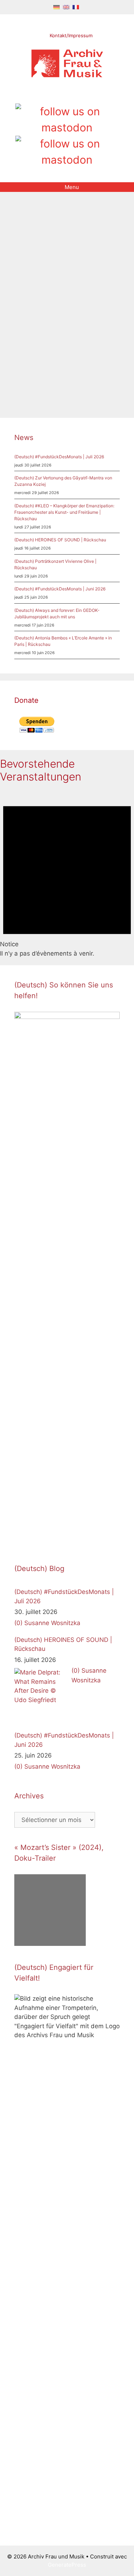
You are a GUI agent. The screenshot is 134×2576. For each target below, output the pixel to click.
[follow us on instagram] (67, 95)
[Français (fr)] (76, 7)
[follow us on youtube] (79, 95)
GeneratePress (67, 2565)
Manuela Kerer (82, 370)
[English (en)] (66, 7)
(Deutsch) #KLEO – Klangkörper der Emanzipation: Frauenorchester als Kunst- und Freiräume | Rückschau (64, 512)
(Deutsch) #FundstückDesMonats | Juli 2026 (59, 457)
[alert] (67, 874)
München (25, 379)
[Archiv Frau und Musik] (67, 75)
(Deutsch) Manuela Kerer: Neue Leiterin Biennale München (63, 286)
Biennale (32, 370)
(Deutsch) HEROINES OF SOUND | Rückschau (60, 540)
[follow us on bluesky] (67, 152)
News (29, 361)
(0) (18, 1623)
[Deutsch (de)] (56, 7)
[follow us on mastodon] (67, 120)
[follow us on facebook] (55, 95)
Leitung (53, 370)
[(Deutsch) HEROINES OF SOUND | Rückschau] (41, 1695)
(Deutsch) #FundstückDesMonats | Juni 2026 (60, 589)
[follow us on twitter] (43, 95)
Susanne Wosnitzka (52, 1623)
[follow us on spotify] (91, 95)
